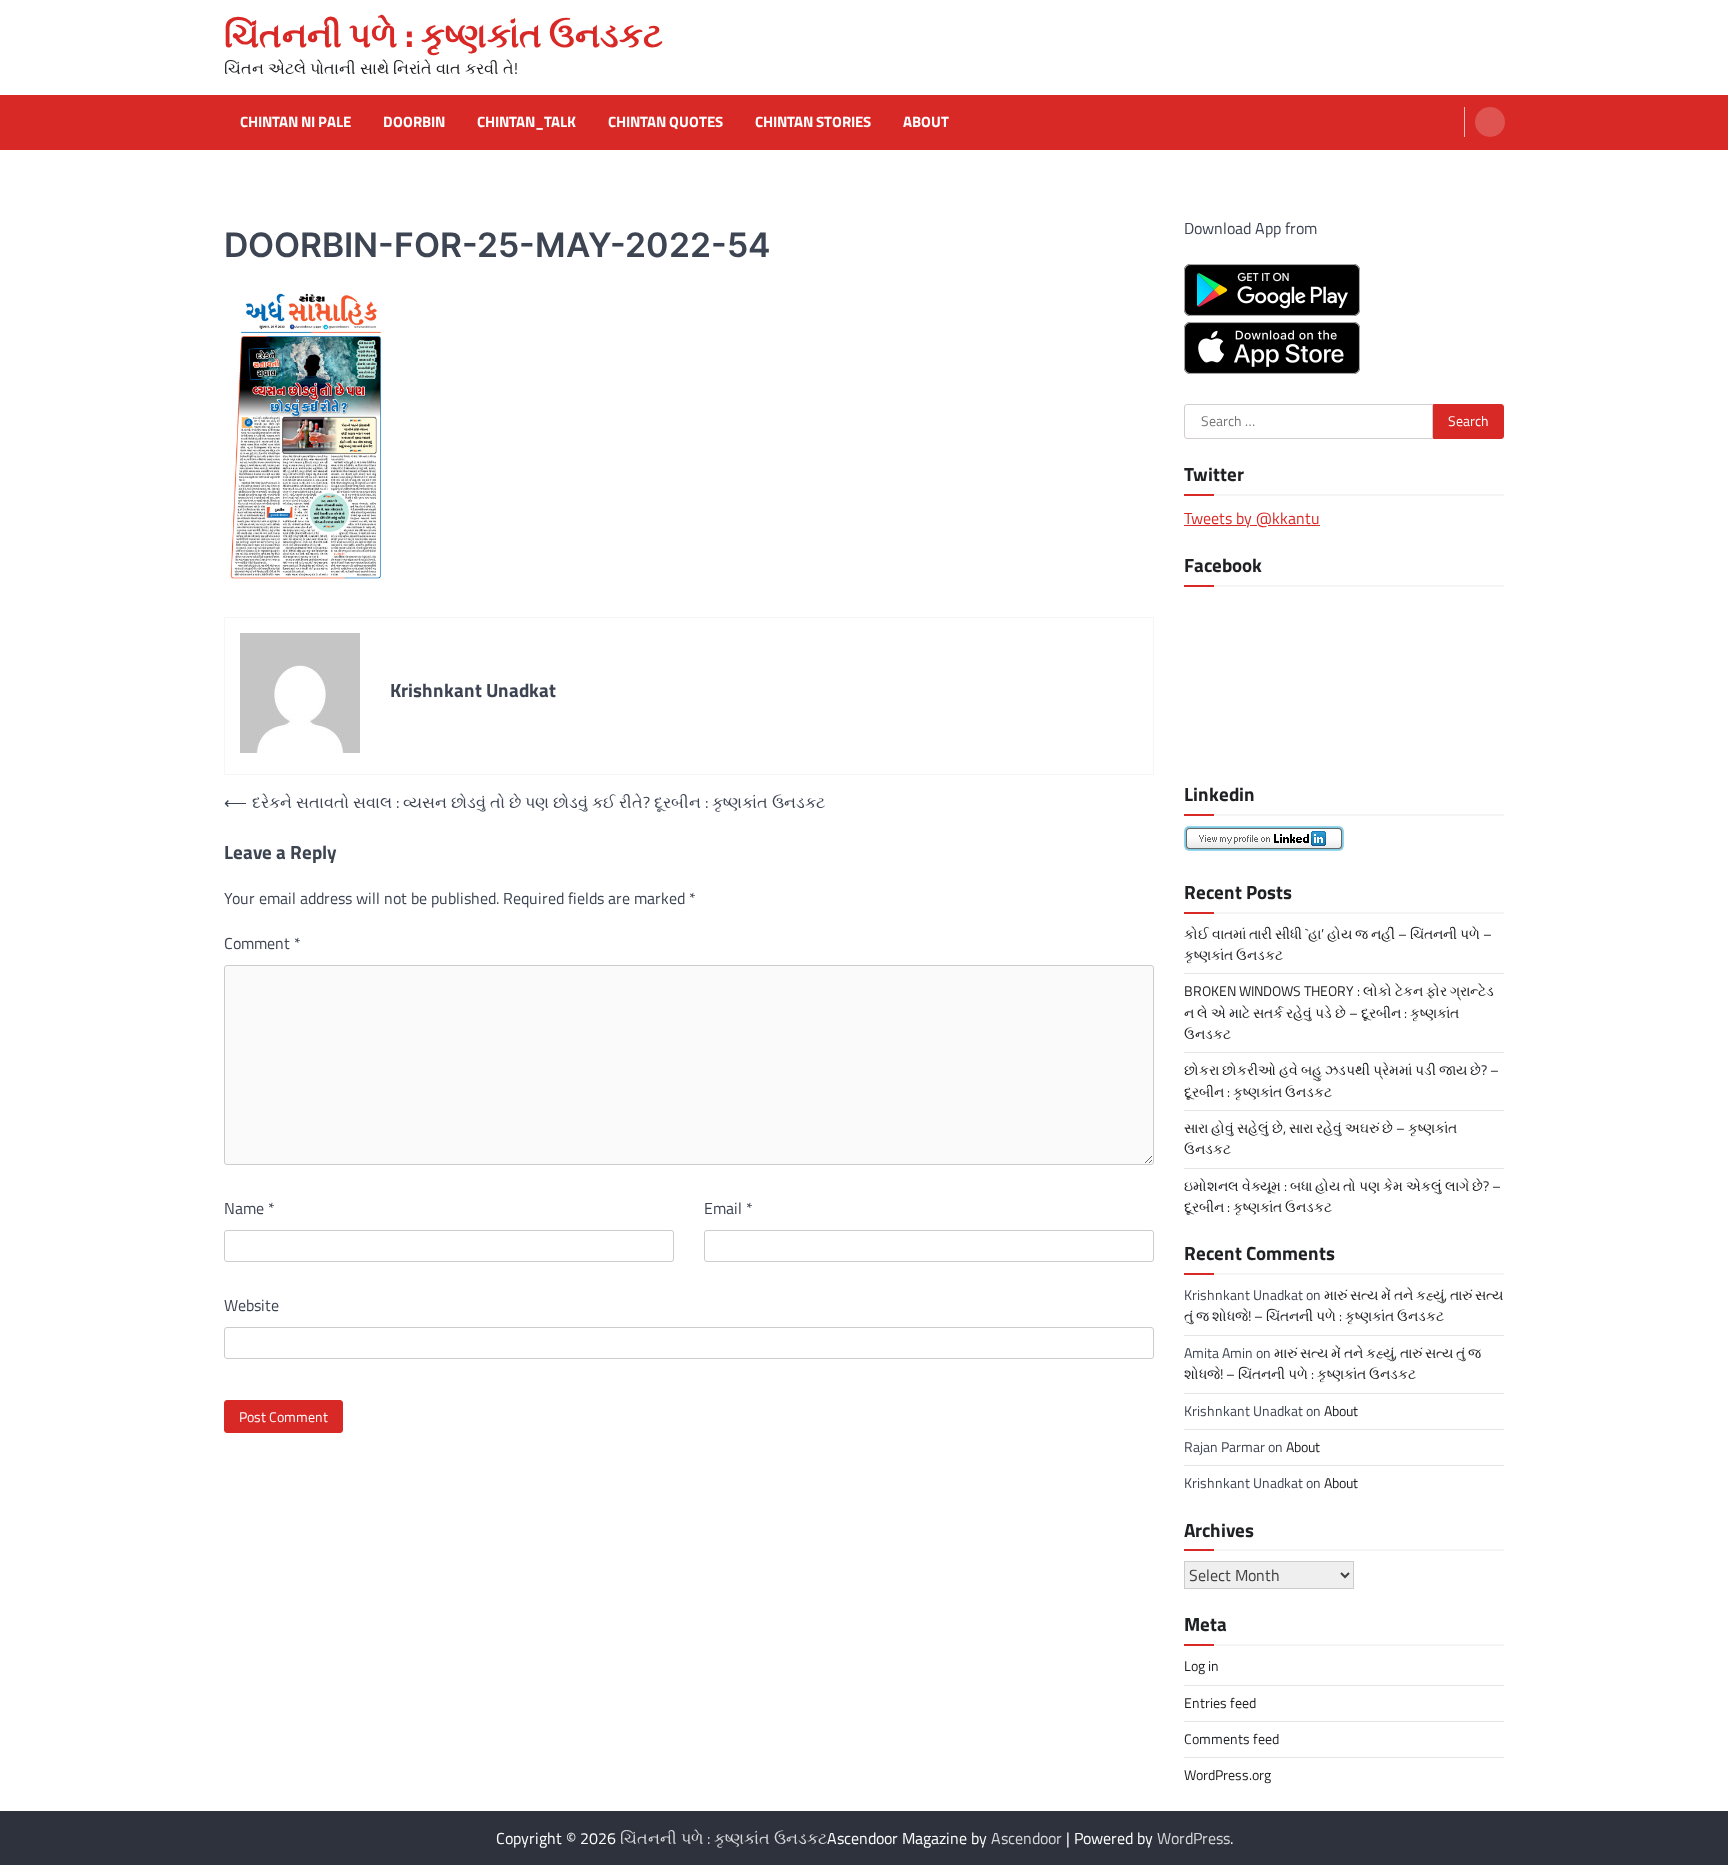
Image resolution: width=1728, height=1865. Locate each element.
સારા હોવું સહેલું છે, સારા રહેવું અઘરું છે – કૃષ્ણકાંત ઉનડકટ (1320, 1138)
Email (728, 1208)
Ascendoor (1026, 1838)
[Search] (1490, 122)
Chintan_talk (526, 122)
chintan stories (813, 122)
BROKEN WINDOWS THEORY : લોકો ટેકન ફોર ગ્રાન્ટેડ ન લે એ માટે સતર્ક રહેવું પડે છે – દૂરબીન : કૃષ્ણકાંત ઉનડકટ (1339, 1012)
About (926, 122)
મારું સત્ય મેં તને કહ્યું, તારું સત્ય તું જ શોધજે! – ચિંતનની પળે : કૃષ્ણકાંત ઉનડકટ (1343, 1305)
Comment (262, 943)
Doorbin (414, 122)
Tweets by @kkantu (1252, 518)
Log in (1201, 1666)
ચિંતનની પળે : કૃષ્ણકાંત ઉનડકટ (443, 34)
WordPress (1193, 1838)
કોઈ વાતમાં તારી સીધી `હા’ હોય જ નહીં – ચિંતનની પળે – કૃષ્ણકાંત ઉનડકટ (1338, 944)
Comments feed (1231, 1739)
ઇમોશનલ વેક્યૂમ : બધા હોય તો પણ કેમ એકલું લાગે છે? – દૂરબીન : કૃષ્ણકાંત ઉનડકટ (1342, 1196)
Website (251, 1305)
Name (249, 1208)
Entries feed (1220, 1703)
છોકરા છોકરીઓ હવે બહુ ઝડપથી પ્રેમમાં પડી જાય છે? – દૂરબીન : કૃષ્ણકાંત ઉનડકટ (1341, 1080)
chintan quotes (665, 122)
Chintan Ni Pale (295, 122)
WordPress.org (1227, 1775)
